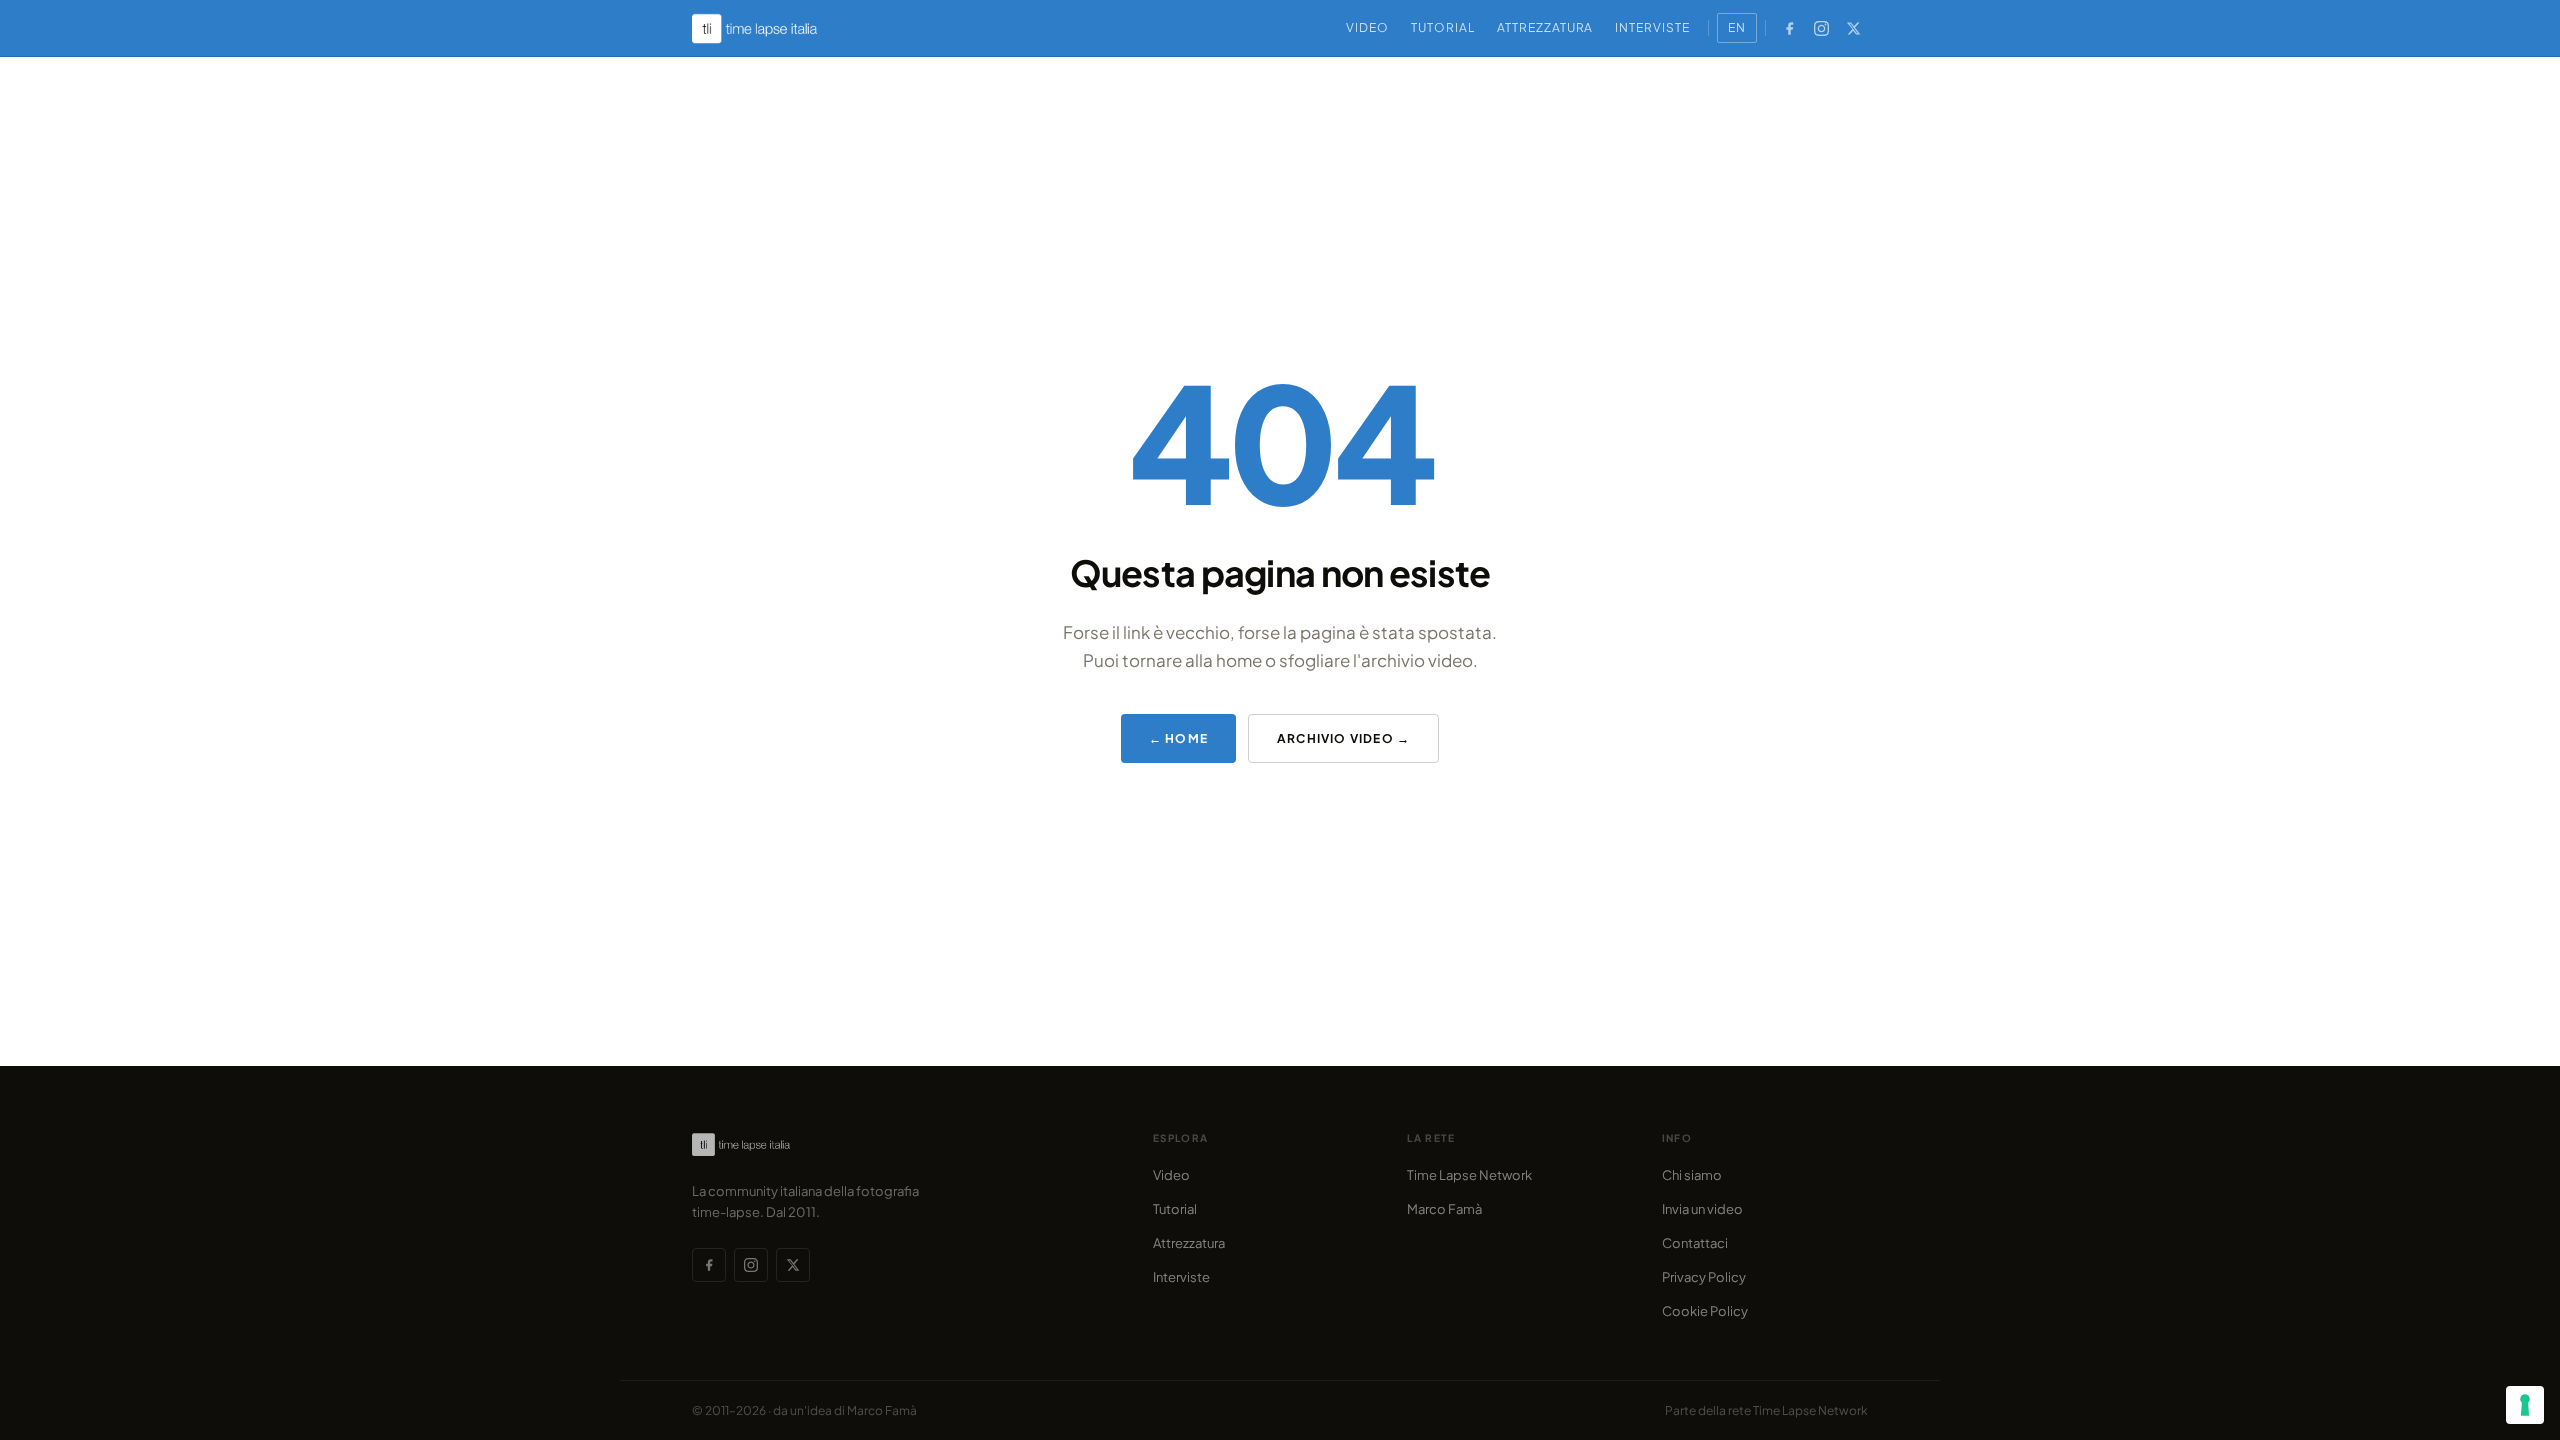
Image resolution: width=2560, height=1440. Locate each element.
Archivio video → (1343, 738)
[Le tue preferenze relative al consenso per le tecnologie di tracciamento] (2525, 1405)
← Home (1178, 738)
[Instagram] (1821, 28)
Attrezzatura (1545, 27)
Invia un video (1702, 1209)
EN (1737, 27)
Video (1367, 27)
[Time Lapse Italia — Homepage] (766, 28)
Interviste (1652, 27)
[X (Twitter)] (1853, 28)
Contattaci (1695, 1243)
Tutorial (1443, 27)
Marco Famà (1444, 1209)
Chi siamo (1692, 1175)
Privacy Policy (1704, 1277)
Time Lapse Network (1469, 1175)
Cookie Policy (1705, 1311)
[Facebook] (1789, 28)
